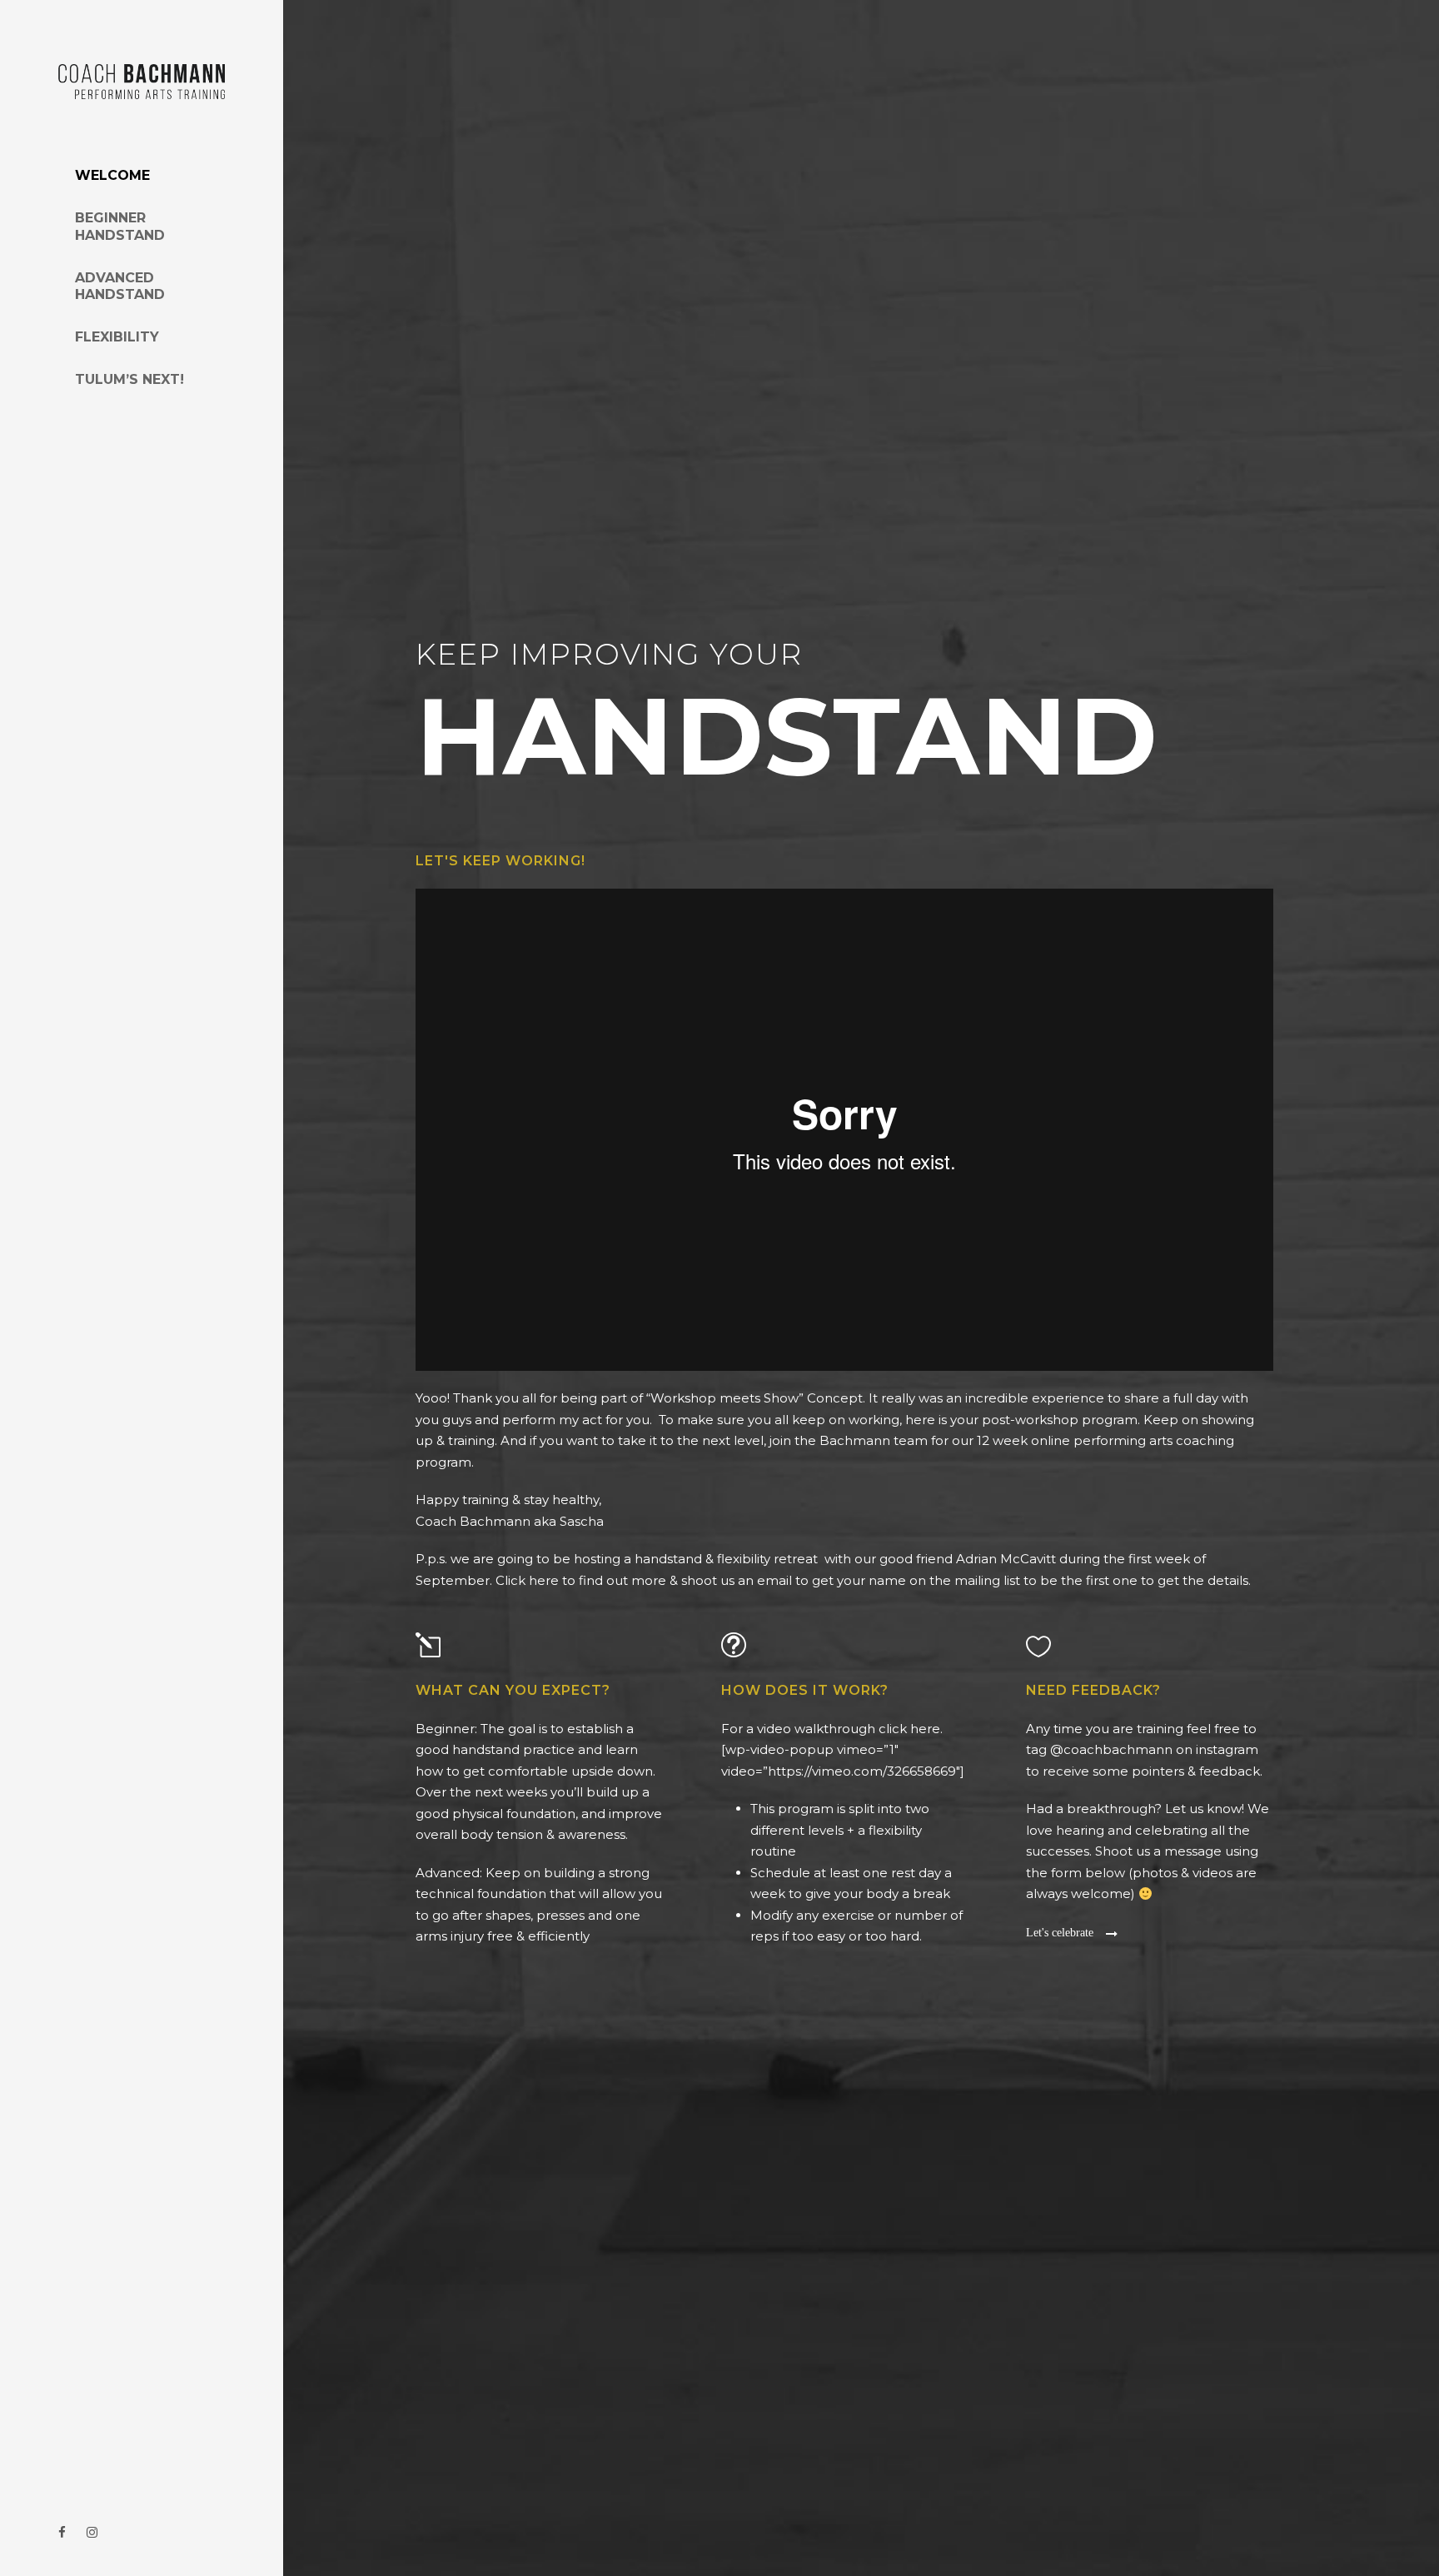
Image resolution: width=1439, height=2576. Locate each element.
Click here (527, 1580)
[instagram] (92, 2532)
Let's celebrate (1060, 1933)
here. (926, 1729)
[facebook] (62, 2532)
